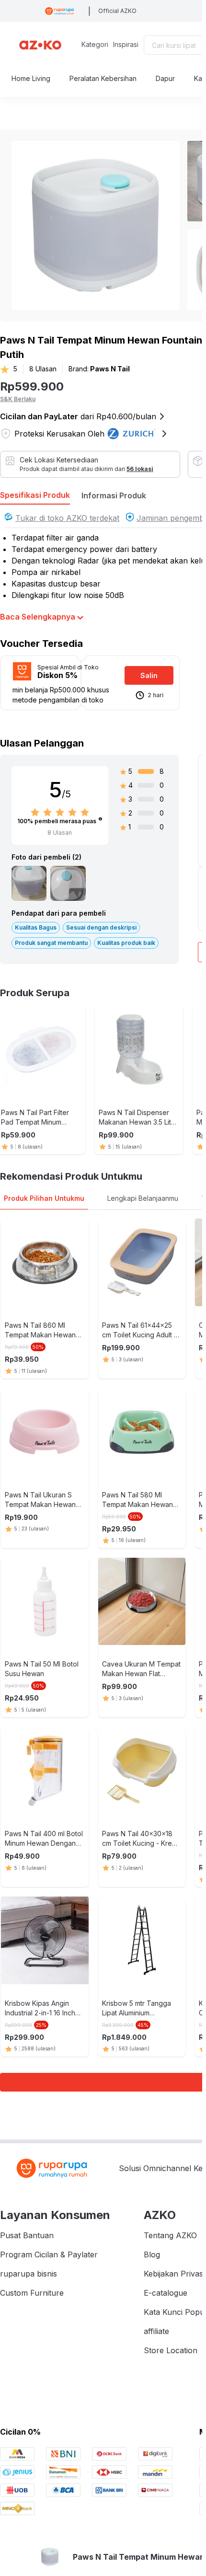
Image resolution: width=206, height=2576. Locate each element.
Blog (152, 2254)
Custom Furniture (32, 2293)
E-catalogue (166, 2293)
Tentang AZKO (170, 2235)
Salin (149, 675)
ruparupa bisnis (29, 2274)
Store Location (171, 2350)
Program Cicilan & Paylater (49, 2254)
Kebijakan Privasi (174, 2274)
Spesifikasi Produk (35, 495)
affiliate (156, 2331)
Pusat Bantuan (27, 2235)
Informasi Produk (114, 495)
